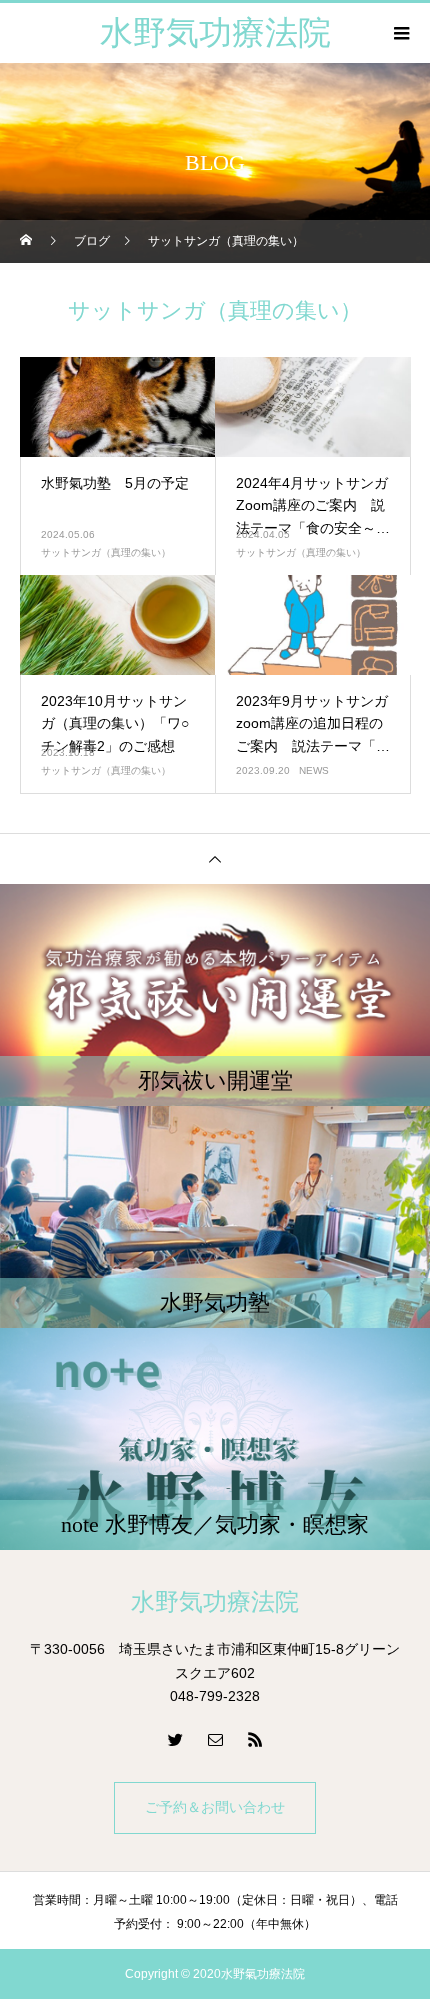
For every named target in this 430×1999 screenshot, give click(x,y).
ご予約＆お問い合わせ (215, 1807)
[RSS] (255, 1739)
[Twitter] (175, 1739)
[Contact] (215, 1739)
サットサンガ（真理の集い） (106, 552)
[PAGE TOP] (215, 858)
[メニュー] (400, 33)
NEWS (314, 770)
